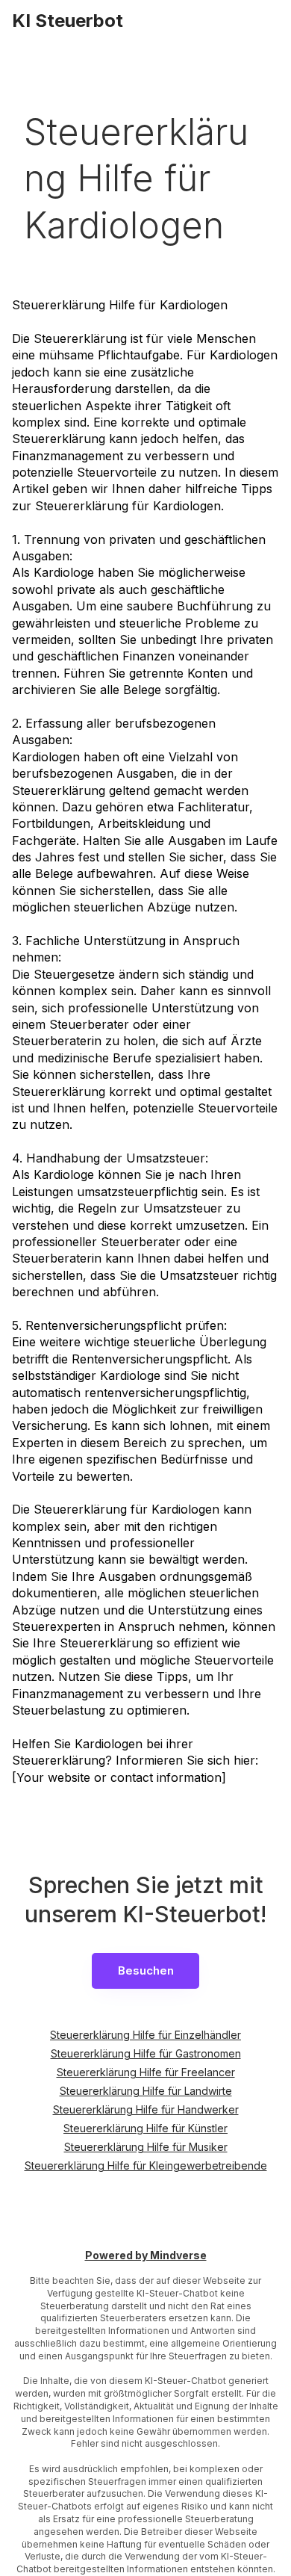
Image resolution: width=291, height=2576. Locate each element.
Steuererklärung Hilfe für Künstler (145, 2128)
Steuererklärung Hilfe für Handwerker (146, 2109)
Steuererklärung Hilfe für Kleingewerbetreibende (146, 2165)
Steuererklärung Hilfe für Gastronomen (146, 2053)
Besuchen (146, 1970)
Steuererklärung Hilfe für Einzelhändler (145, 2035)
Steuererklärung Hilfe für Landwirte (146, 2091)
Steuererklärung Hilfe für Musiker (146, 2147)
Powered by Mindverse (146, 2256)
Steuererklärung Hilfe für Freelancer (146, 2072)
